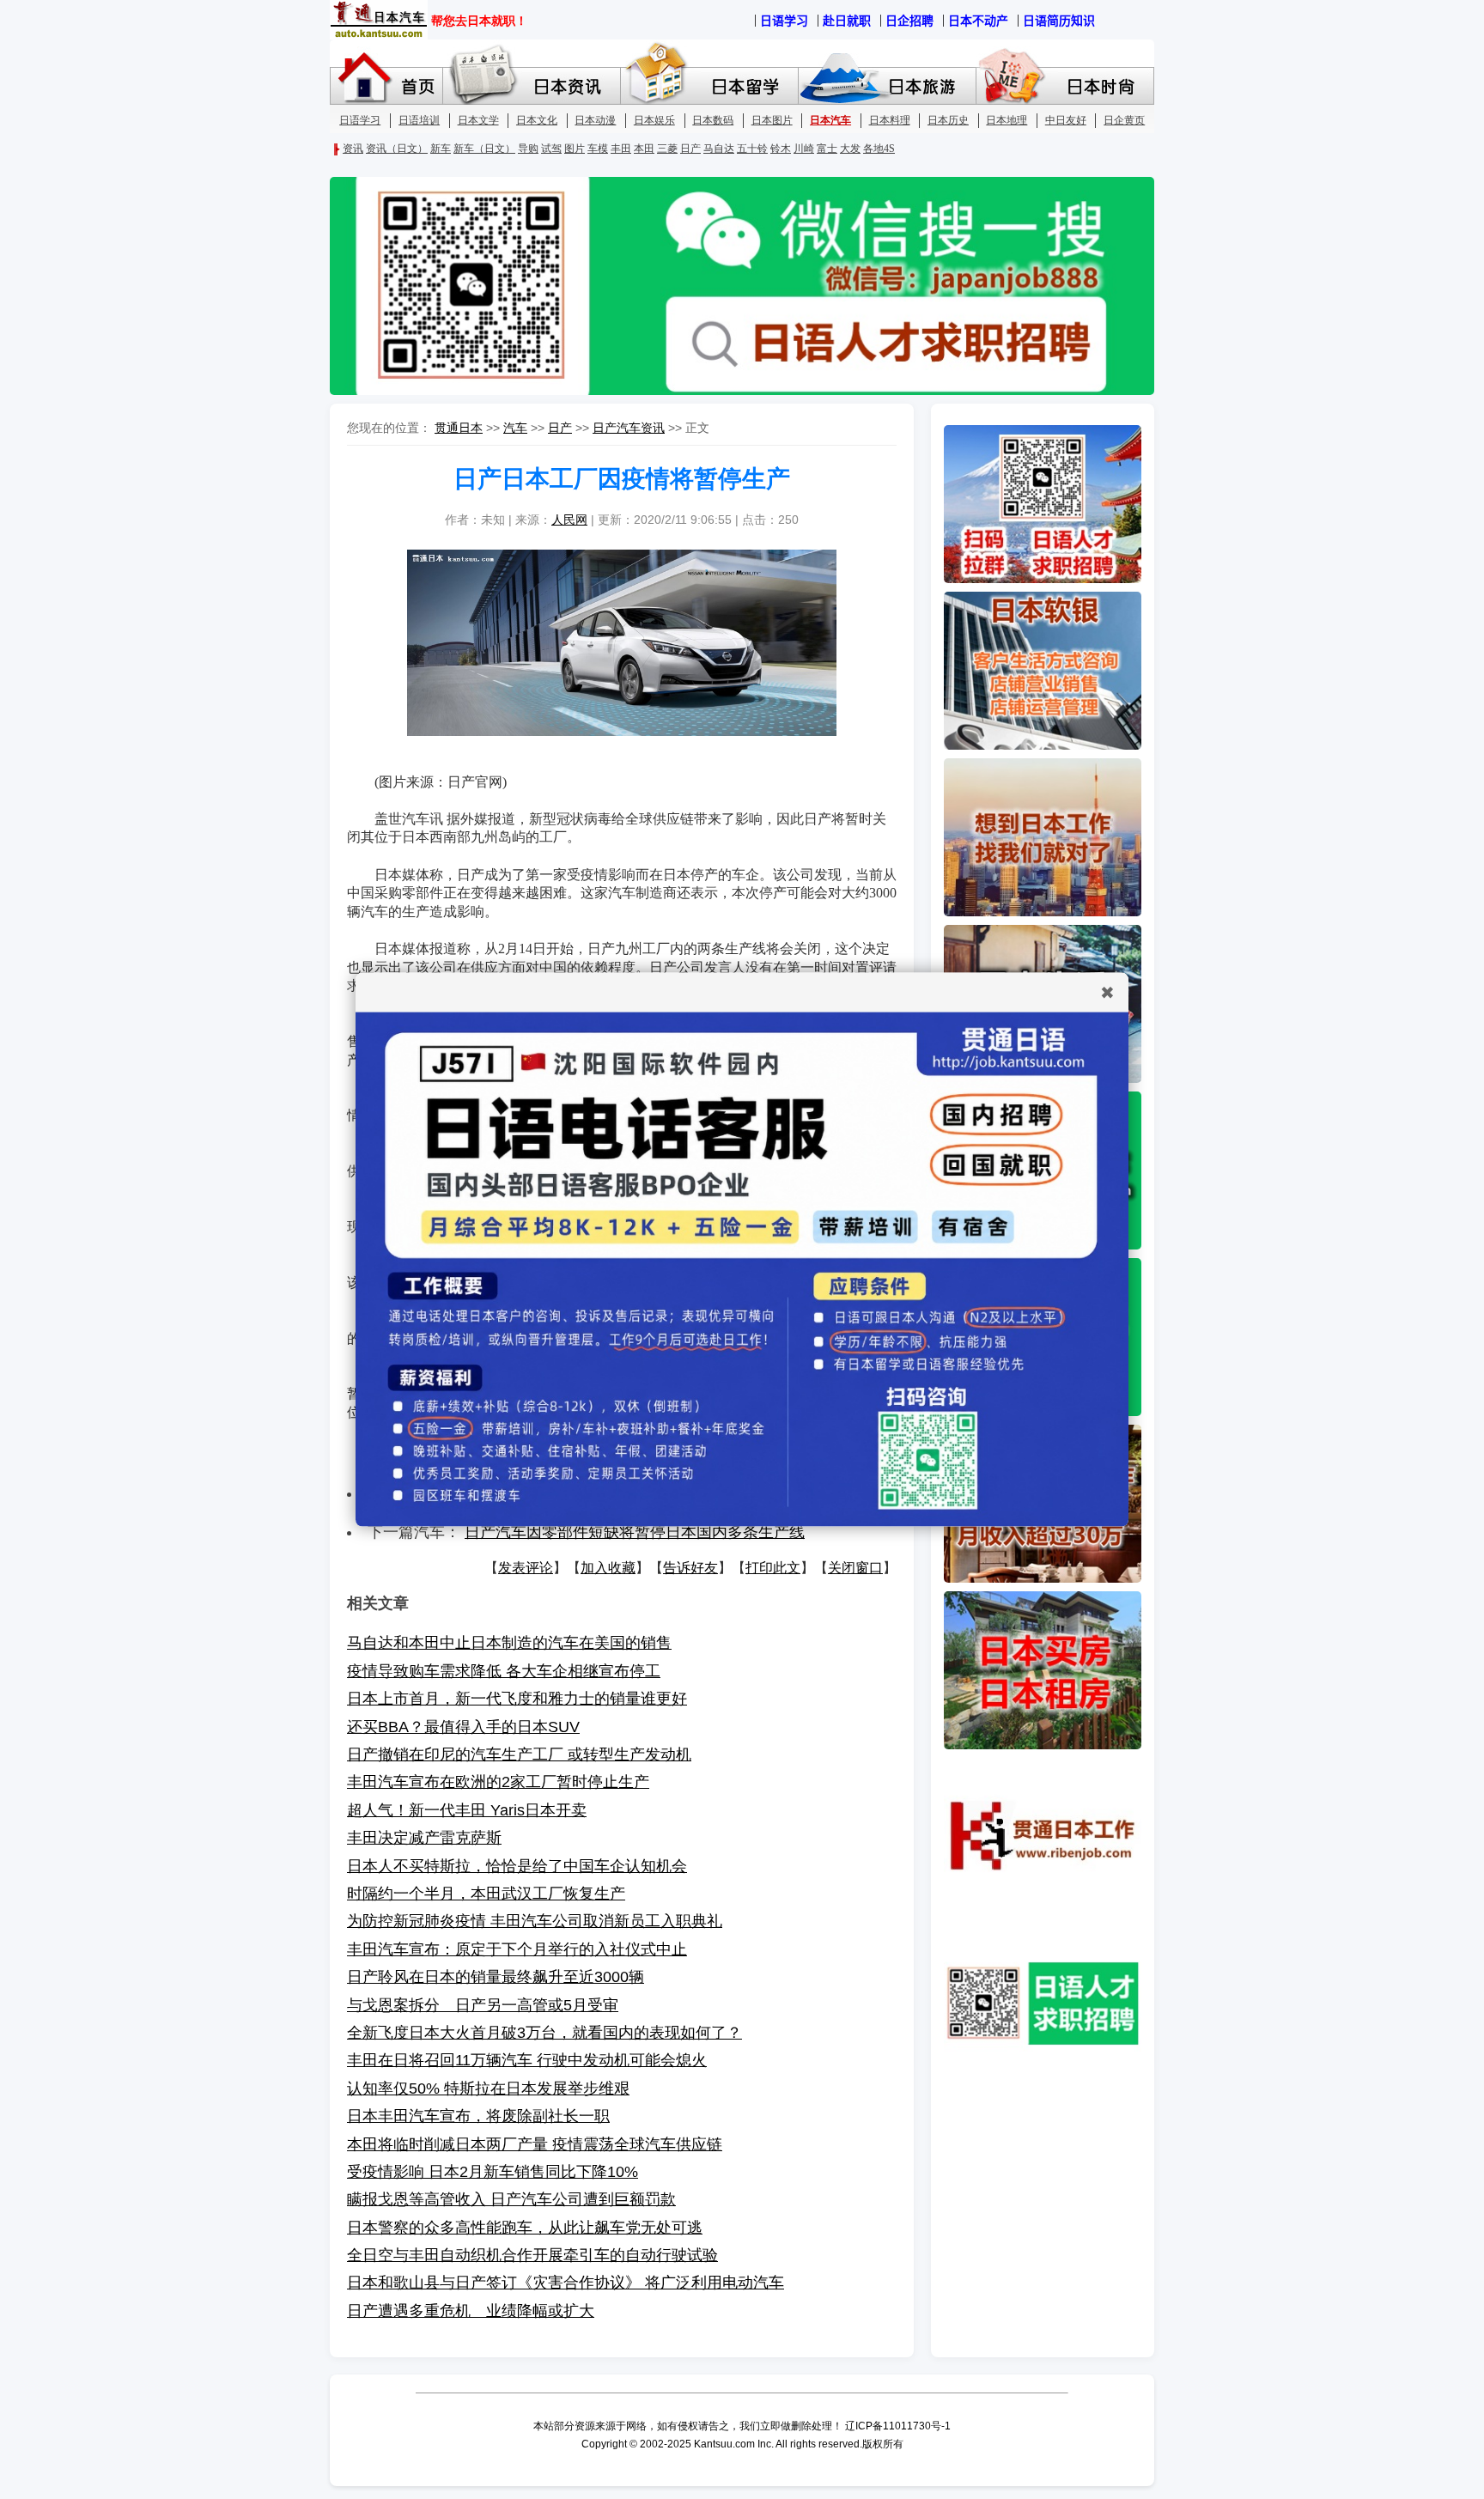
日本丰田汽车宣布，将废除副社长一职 (478, 2116)
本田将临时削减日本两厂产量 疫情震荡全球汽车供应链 (535, 2144)
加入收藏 (608, 1568)
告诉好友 (690, 1568)
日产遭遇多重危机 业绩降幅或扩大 (471, 2311)
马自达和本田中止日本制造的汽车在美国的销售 (509, 1643)
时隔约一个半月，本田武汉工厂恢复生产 (486, 1894)
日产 (560, 428)
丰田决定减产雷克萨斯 (424, 1838)
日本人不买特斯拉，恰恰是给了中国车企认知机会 (517, 1866)
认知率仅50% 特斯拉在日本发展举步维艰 (488, 2089)
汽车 (515, 428)
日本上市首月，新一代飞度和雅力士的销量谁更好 (517, 1699)
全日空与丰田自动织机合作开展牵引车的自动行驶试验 (532, 2255)
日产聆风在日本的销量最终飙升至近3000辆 (496, 1977)
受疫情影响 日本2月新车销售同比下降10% (493, 2172)
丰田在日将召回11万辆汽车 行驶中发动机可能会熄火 (527, 2060)
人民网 (569, 520)
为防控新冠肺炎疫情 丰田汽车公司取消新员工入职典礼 (535, 1921)
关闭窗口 (855, 1568)
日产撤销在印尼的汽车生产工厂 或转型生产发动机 (519, 1754)
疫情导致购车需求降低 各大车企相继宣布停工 (504, 1671)
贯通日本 (459, 428)
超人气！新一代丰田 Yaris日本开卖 (467, 1810)
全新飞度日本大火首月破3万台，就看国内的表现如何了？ (544, 2033)
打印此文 (773, 1568)
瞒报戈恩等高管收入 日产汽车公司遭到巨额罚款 (511, 2199)
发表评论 (526, 1568)
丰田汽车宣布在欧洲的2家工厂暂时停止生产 (498, 1782)
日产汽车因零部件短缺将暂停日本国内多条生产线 (635, 1532)
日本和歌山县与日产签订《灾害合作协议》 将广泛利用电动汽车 (566, 2283)
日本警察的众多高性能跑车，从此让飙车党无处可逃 (525, 2228)
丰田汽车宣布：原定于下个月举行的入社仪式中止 (517, 1949)
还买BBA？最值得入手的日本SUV (463, 1727)
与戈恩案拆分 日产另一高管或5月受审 (483, 2005)
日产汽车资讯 (629, 428)
